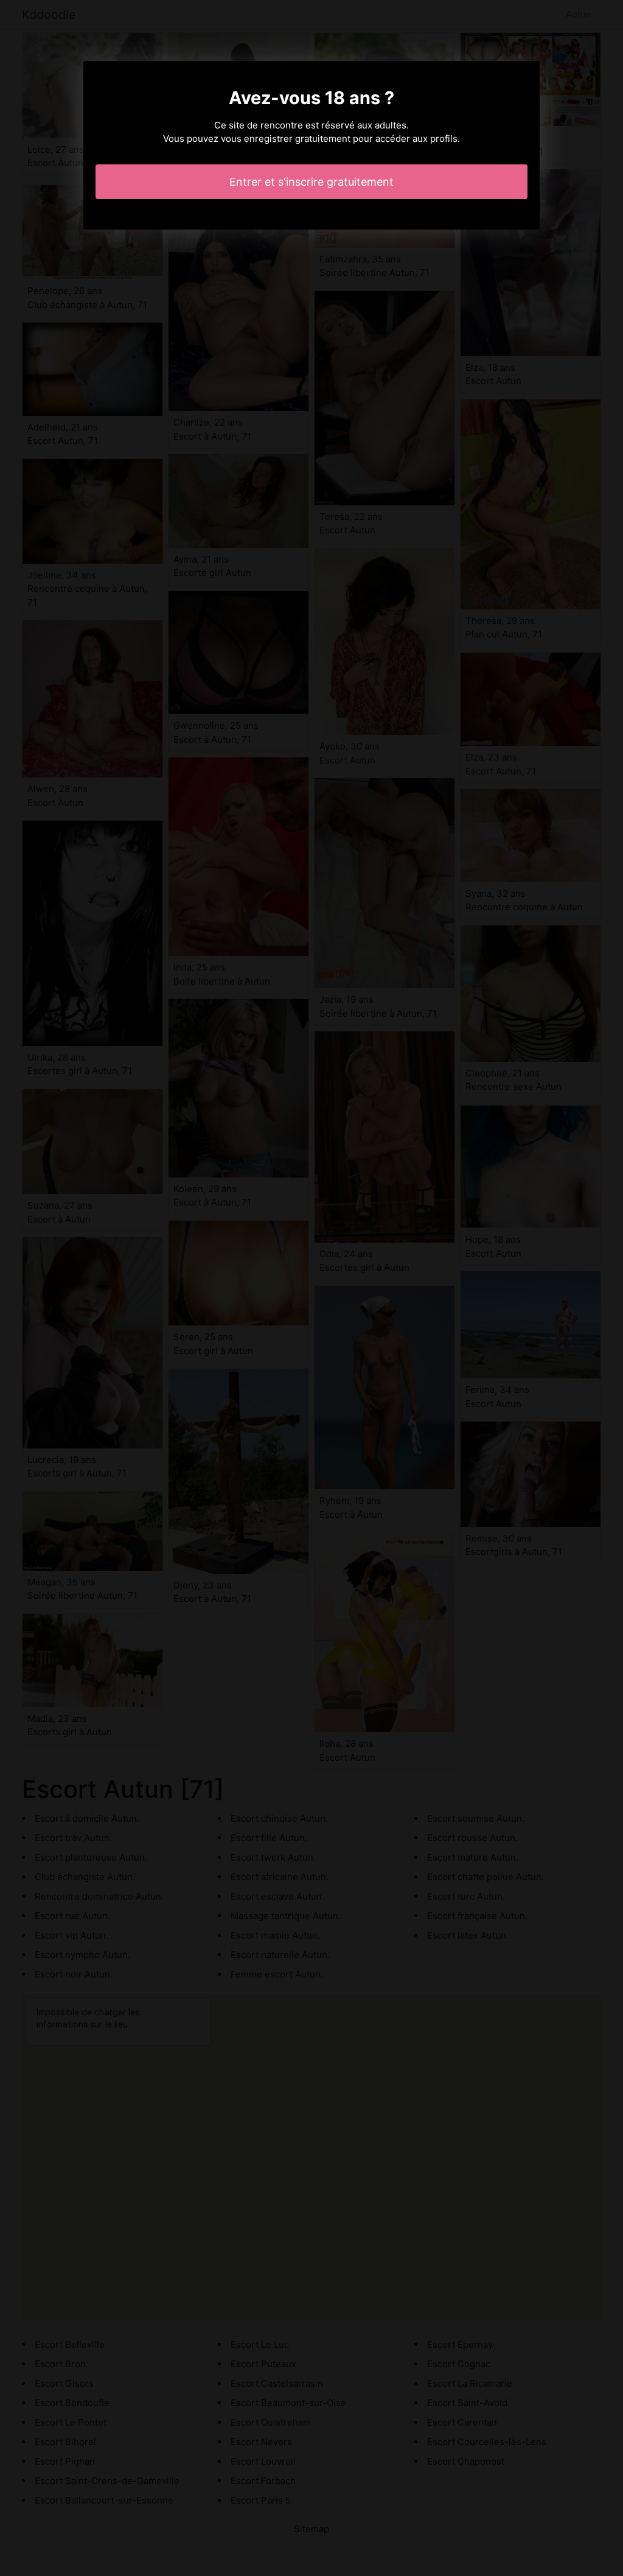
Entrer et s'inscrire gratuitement (311, 182)
